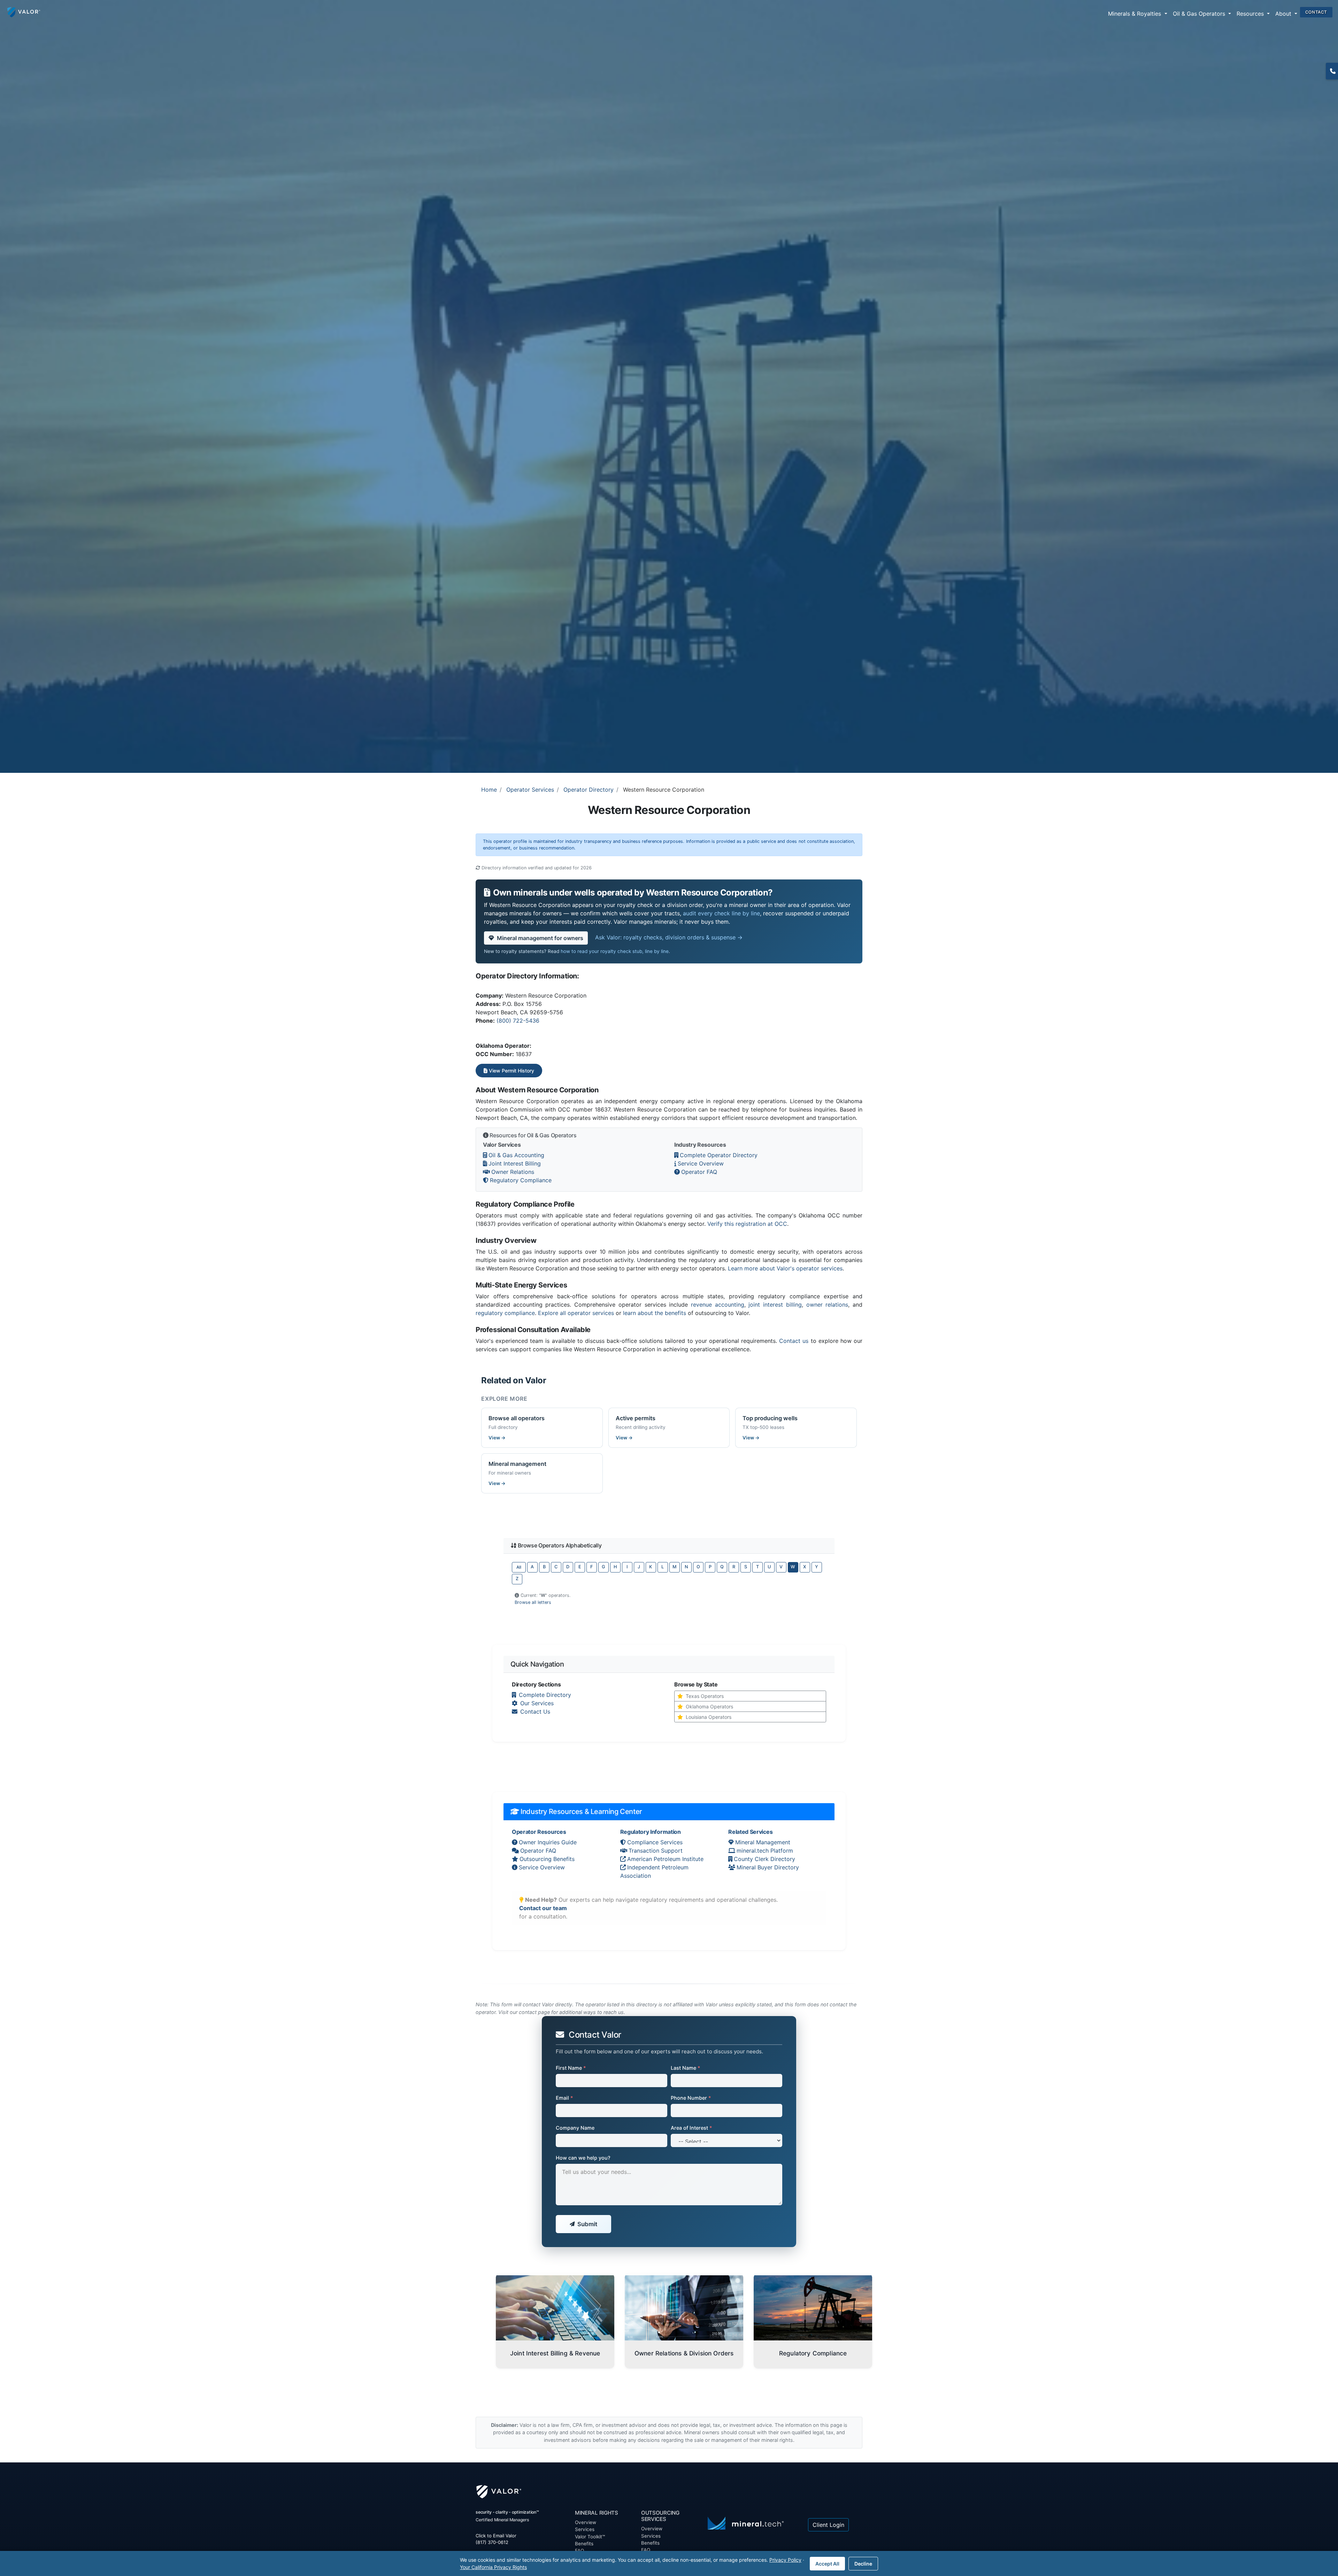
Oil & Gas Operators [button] (1200, 14)
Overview (586, 2522)
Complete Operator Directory (719, 1155)
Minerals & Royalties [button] (1135, 14)
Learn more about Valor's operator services (785, 1268)
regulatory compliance (505, 1313)
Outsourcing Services (660, 2516)
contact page (534, 2012)
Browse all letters (533, 1602)
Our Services (537, 1703)
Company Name (575, 2128)
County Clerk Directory (764, 1859)
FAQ (646, 2550)
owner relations (827, 1305)
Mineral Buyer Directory (768, 1867)
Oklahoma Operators (709, 1706)
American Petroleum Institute (665, 1859)
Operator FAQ (699, 1172)
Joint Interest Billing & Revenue (555, 2353)
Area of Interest (691, 2128)
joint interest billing (775, 1305)
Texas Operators (705, 1696)
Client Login (828, 2525)
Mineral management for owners (540, 938)
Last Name (686, 2068)
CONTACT (1316, 12)
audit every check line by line (721, 913)
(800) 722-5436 (518, 1021)
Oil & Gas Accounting (516, 1155)
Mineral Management (763, 1842)
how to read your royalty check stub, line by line (615, 951)
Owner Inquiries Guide (548, 1842)
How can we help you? (583, 2158)
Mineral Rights (597, 2513)
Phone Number (691, 2098)
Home (489, 790)
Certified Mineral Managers (502, 2520)
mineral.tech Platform (765, 1851)
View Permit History (511, 1071)
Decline (863, 2564)
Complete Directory (545, 1695)
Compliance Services (655, 1842)
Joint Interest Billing (515, 1163)
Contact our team (543, 1908)
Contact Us (535, 1712)
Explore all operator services (576, 1313)
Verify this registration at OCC (747, 1224)
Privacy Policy (785, 2560)
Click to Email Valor (496, 2536)
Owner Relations (513, 1172)
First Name (571, 2068)
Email (564, 2098)
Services (585, 2529)
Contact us (794, 1341)
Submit (587, 2224)
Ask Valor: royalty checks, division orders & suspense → (669, 937)
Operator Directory (589, 790)
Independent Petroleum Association (654, 1871)
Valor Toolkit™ (590, 2537)
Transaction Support (656, 1851)
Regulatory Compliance (521, 1180)
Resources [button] (1251, 14)
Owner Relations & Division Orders (684, 2353)
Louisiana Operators (709, 1717)
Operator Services (530, 790)
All (519, 1567)
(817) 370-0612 (1332, 71)
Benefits (584, 2544)
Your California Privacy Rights (493, 2567)
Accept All (827, 2564)
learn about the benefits (655, 1313)
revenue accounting (718, 1305)
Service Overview (701, 1163)
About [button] (1284, 14)
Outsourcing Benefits (547, 1859)
